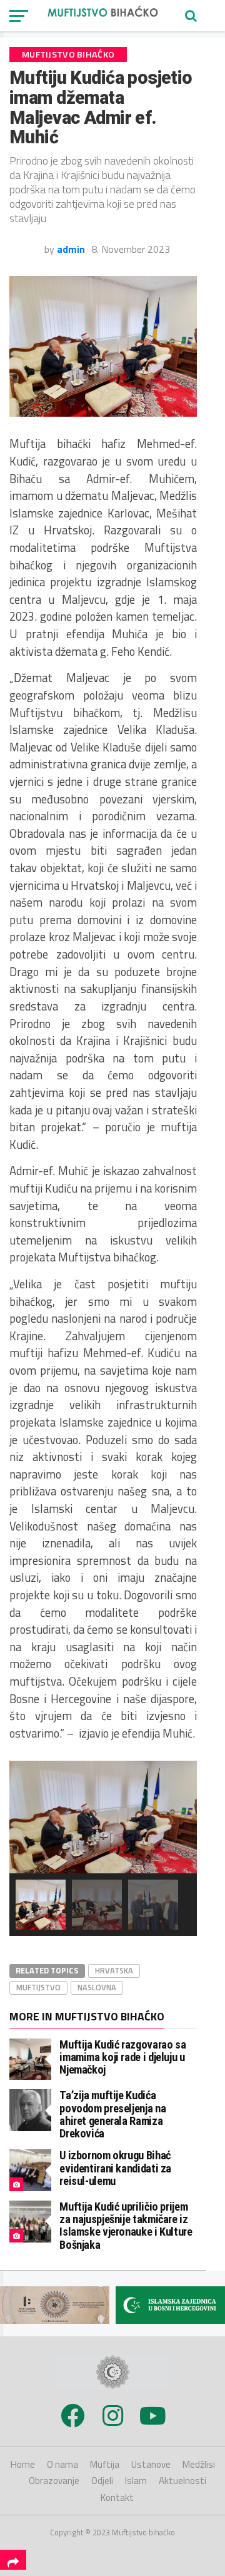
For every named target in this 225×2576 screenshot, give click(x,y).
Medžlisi (199, 2464)
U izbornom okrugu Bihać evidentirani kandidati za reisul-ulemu (115, 2168)
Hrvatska (114, 1970)
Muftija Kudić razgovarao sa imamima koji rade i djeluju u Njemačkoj (122, 2057)
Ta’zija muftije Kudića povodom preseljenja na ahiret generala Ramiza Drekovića (112, 2114)
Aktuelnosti (182, 2481)
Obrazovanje (54, 2481)
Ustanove (151, 2464)
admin (71, 249)
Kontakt (117, 2497)
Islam (136, 2481)
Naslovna (97, 1987)
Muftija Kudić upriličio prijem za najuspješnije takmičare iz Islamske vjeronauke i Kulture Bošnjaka (126, 2226)
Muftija (105, 2464)
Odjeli (102, 2481)
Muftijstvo (38, 1987)
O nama (62, 2464)
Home (23, 2464)
